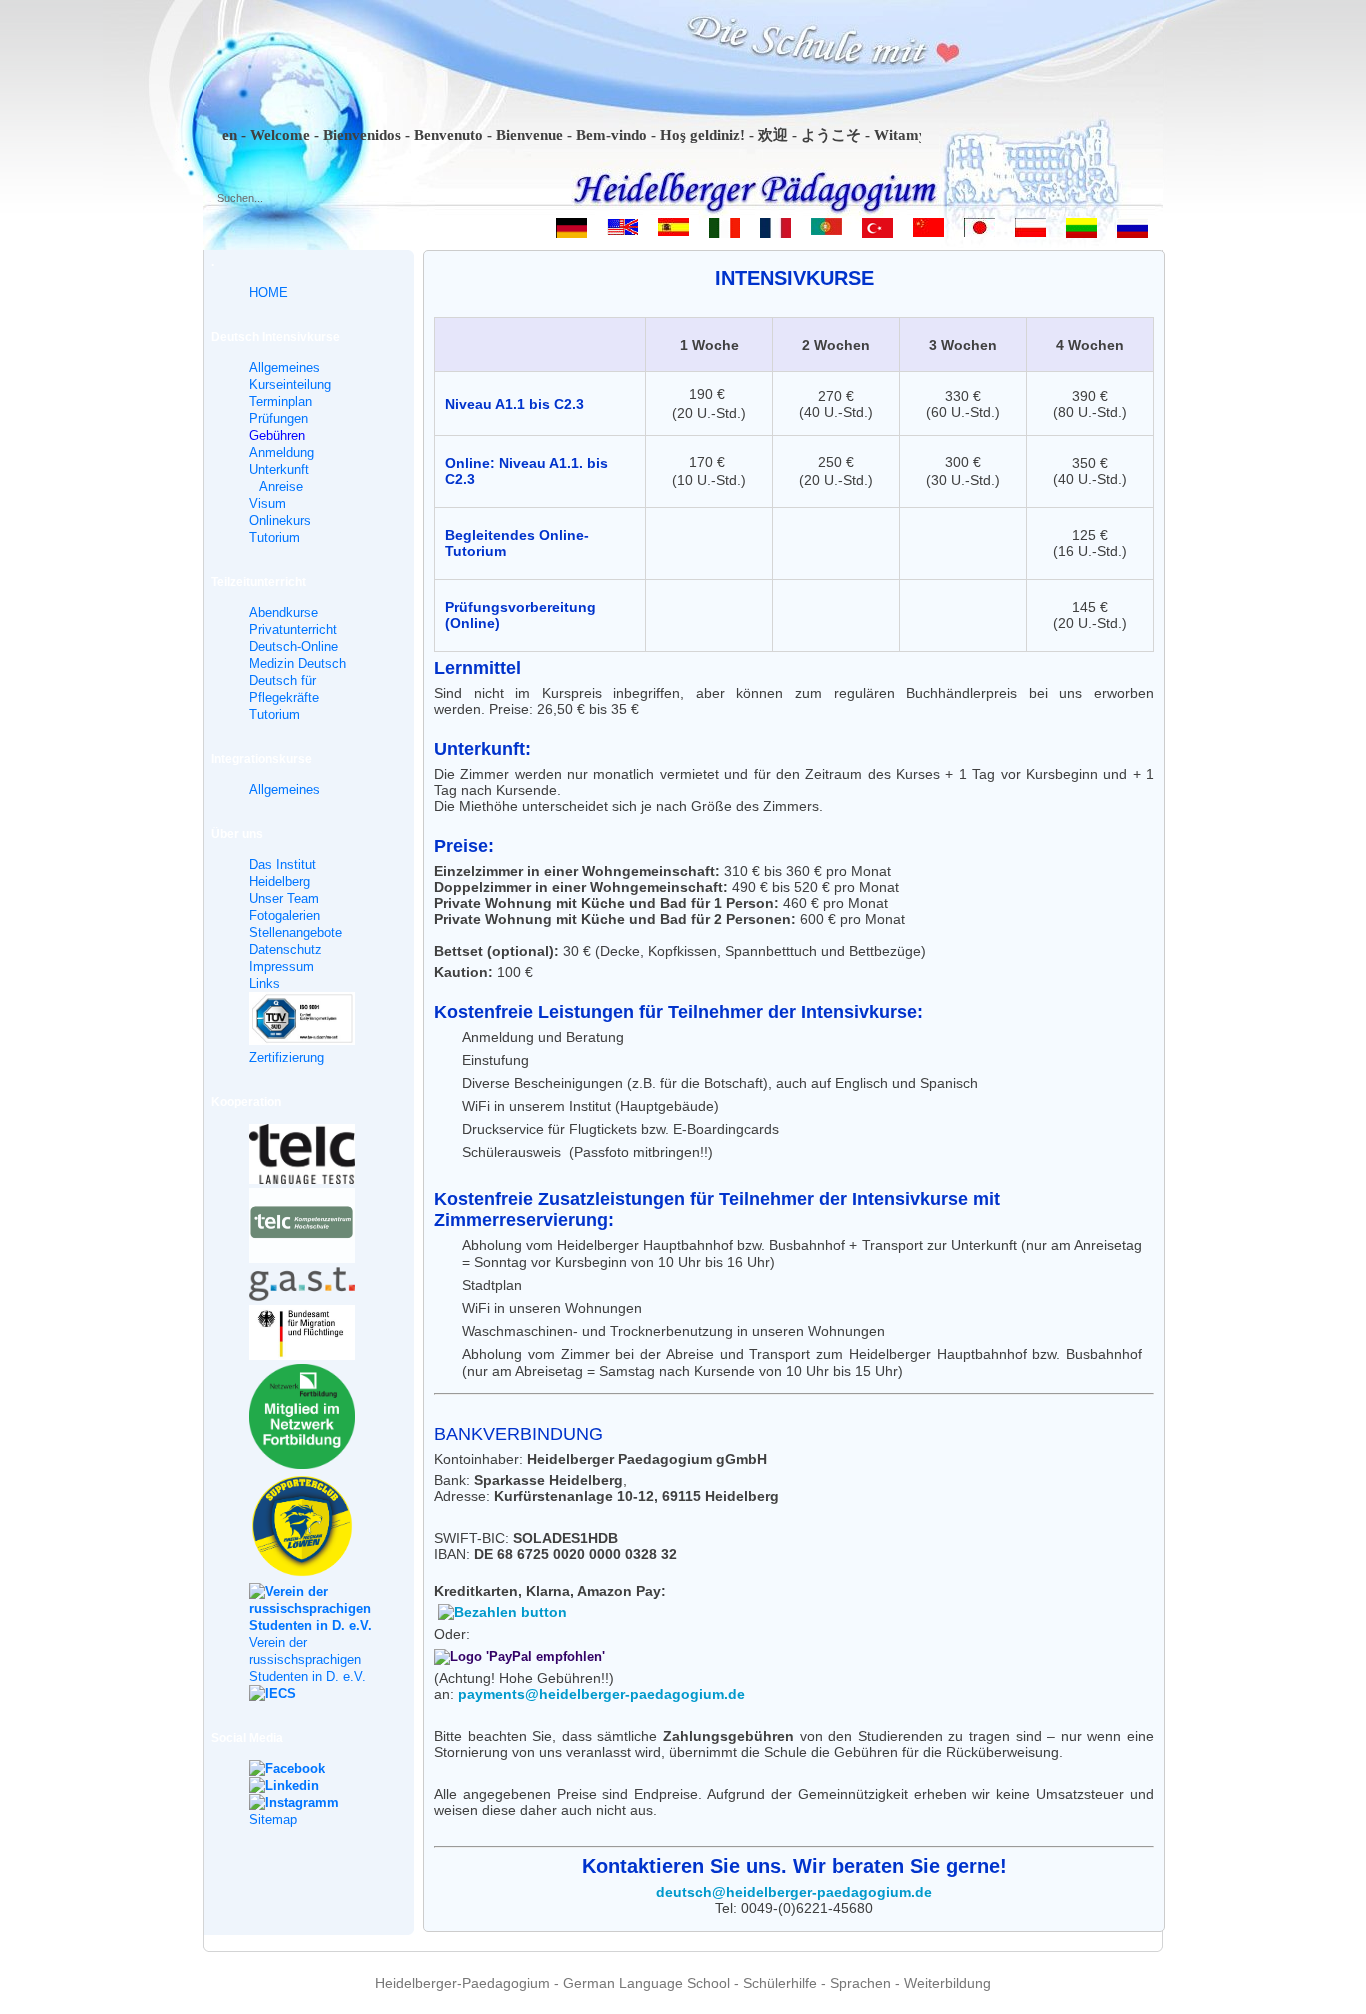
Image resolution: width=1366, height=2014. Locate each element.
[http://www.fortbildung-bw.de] (312, 1419)
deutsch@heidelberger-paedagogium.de (794, 1892)
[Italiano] (724, 231)
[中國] (928, 231)
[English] (622, 231)
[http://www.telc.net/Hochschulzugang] (312, 1227)
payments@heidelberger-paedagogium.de (601, 1694)
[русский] (1132, 231)
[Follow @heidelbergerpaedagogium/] (312, 1802)
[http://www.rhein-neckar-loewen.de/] (312, 1528)
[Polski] (1030, 231)
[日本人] (979, 231)
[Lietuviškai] (1081, 231)
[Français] (775, 231)
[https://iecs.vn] (312, 1693)
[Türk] (877, 231)
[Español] (673, 231)
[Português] (826, 231)
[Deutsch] (571, 231)
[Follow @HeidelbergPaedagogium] (312, 1785)
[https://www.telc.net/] (312, 1156)
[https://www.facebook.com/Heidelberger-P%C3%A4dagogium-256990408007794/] (312, 1768)
